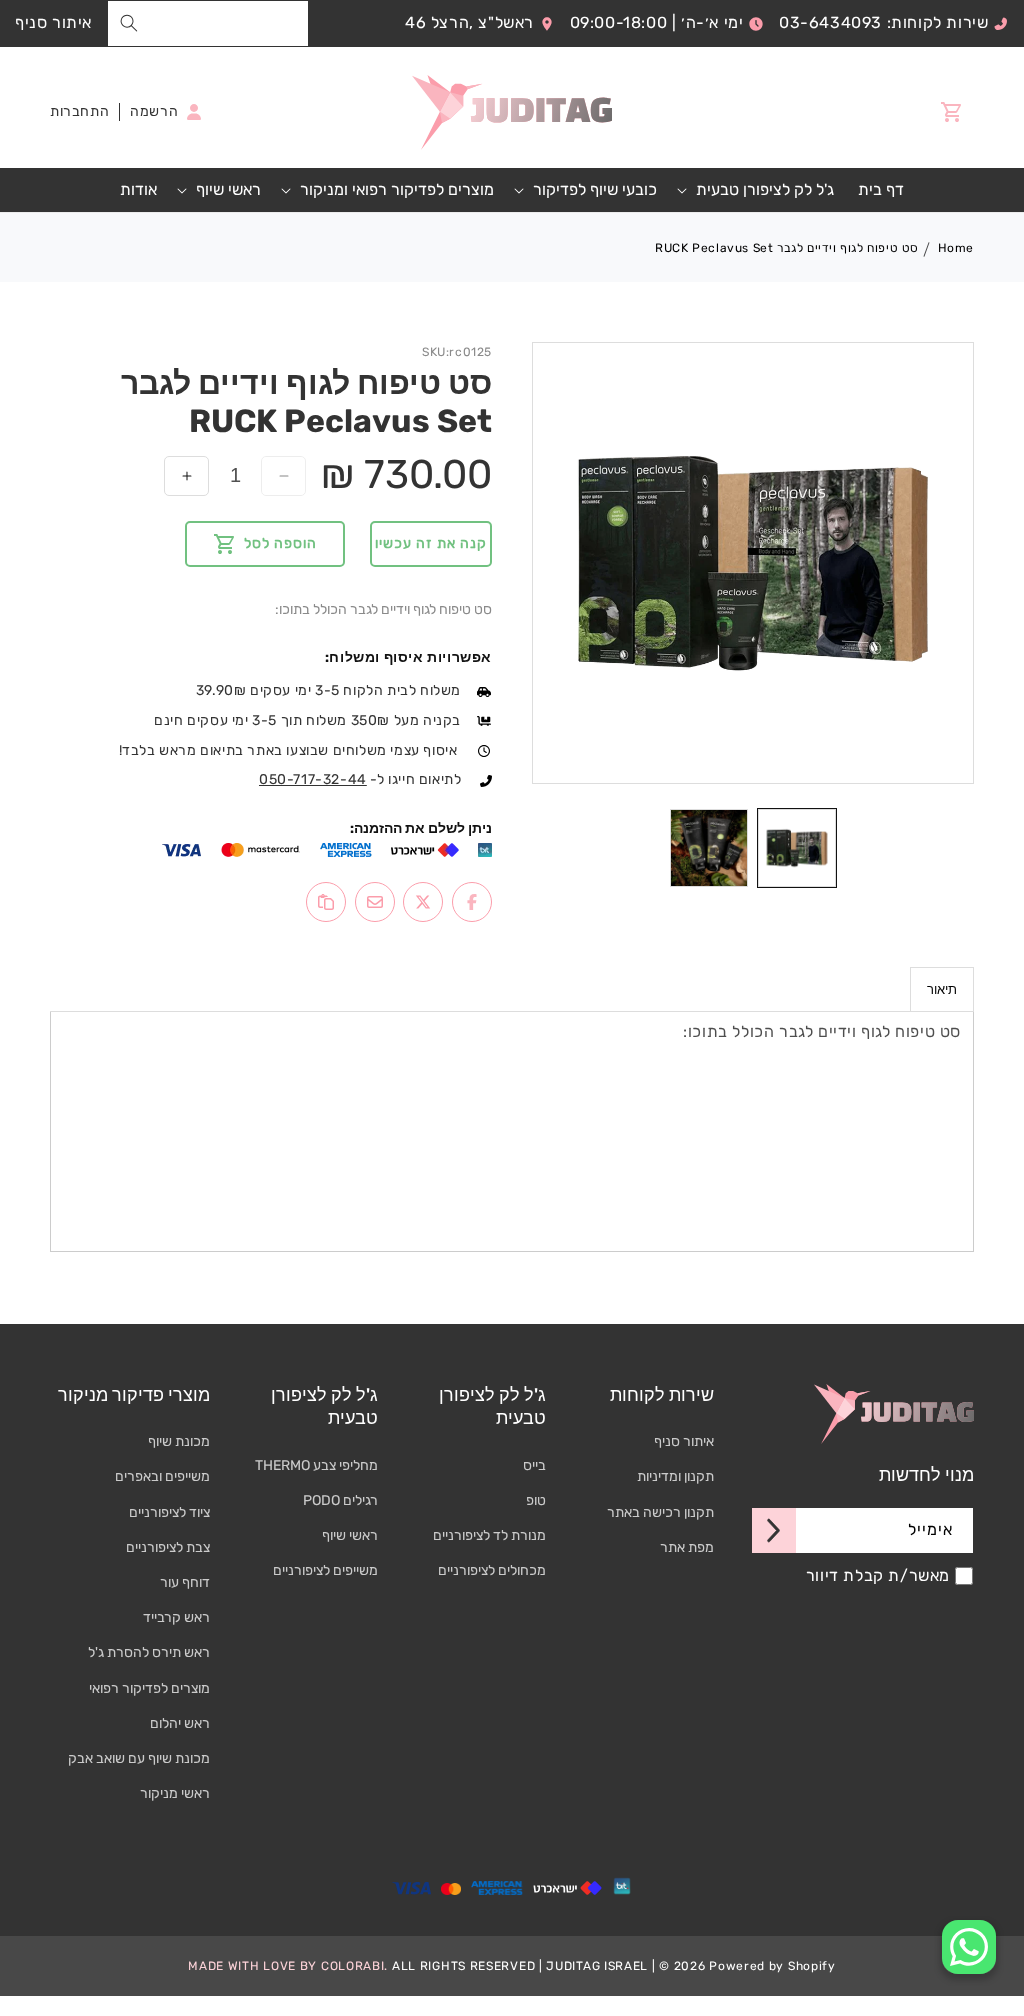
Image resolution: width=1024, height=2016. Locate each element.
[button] (757, 190)
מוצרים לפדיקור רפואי (149, 1688)
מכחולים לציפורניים (492, 1570)
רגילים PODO (340, 1500)
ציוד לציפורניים (169, 1512)
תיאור (942, 989)
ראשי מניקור (175, 1793)
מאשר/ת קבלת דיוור (878, 1576)
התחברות (79, 111)
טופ (536, 1500)
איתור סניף (53, 22)
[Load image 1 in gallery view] (797, 848)
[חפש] (129, 23)
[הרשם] (774, 1530)
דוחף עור (185, 1582)
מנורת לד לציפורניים (489, 1535)
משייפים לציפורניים (325, 1570)
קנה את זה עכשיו (431, 543)
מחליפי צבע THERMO (316, 1465)
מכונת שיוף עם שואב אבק (139, 1758)
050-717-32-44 (313, 779)
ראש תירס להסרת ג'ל (149, 1652)
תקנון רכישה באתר (660, 1512)
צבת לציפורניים (168, 1547)
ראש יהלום (180, 1723)
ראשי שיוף (350, 1535)
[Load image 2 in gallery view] (709, 848)
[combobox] (208, 23)
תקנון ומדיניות (675, 1476)
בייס (534, 1465)
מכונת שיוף (179, 1441)
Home (956, 248)
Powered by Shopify (772, 1966)
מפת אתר (687, 1547)
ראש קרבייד (176, 1617)
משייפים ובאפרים (162, 1476)
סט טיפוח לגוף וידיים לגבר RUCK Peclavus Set (787, 248)
